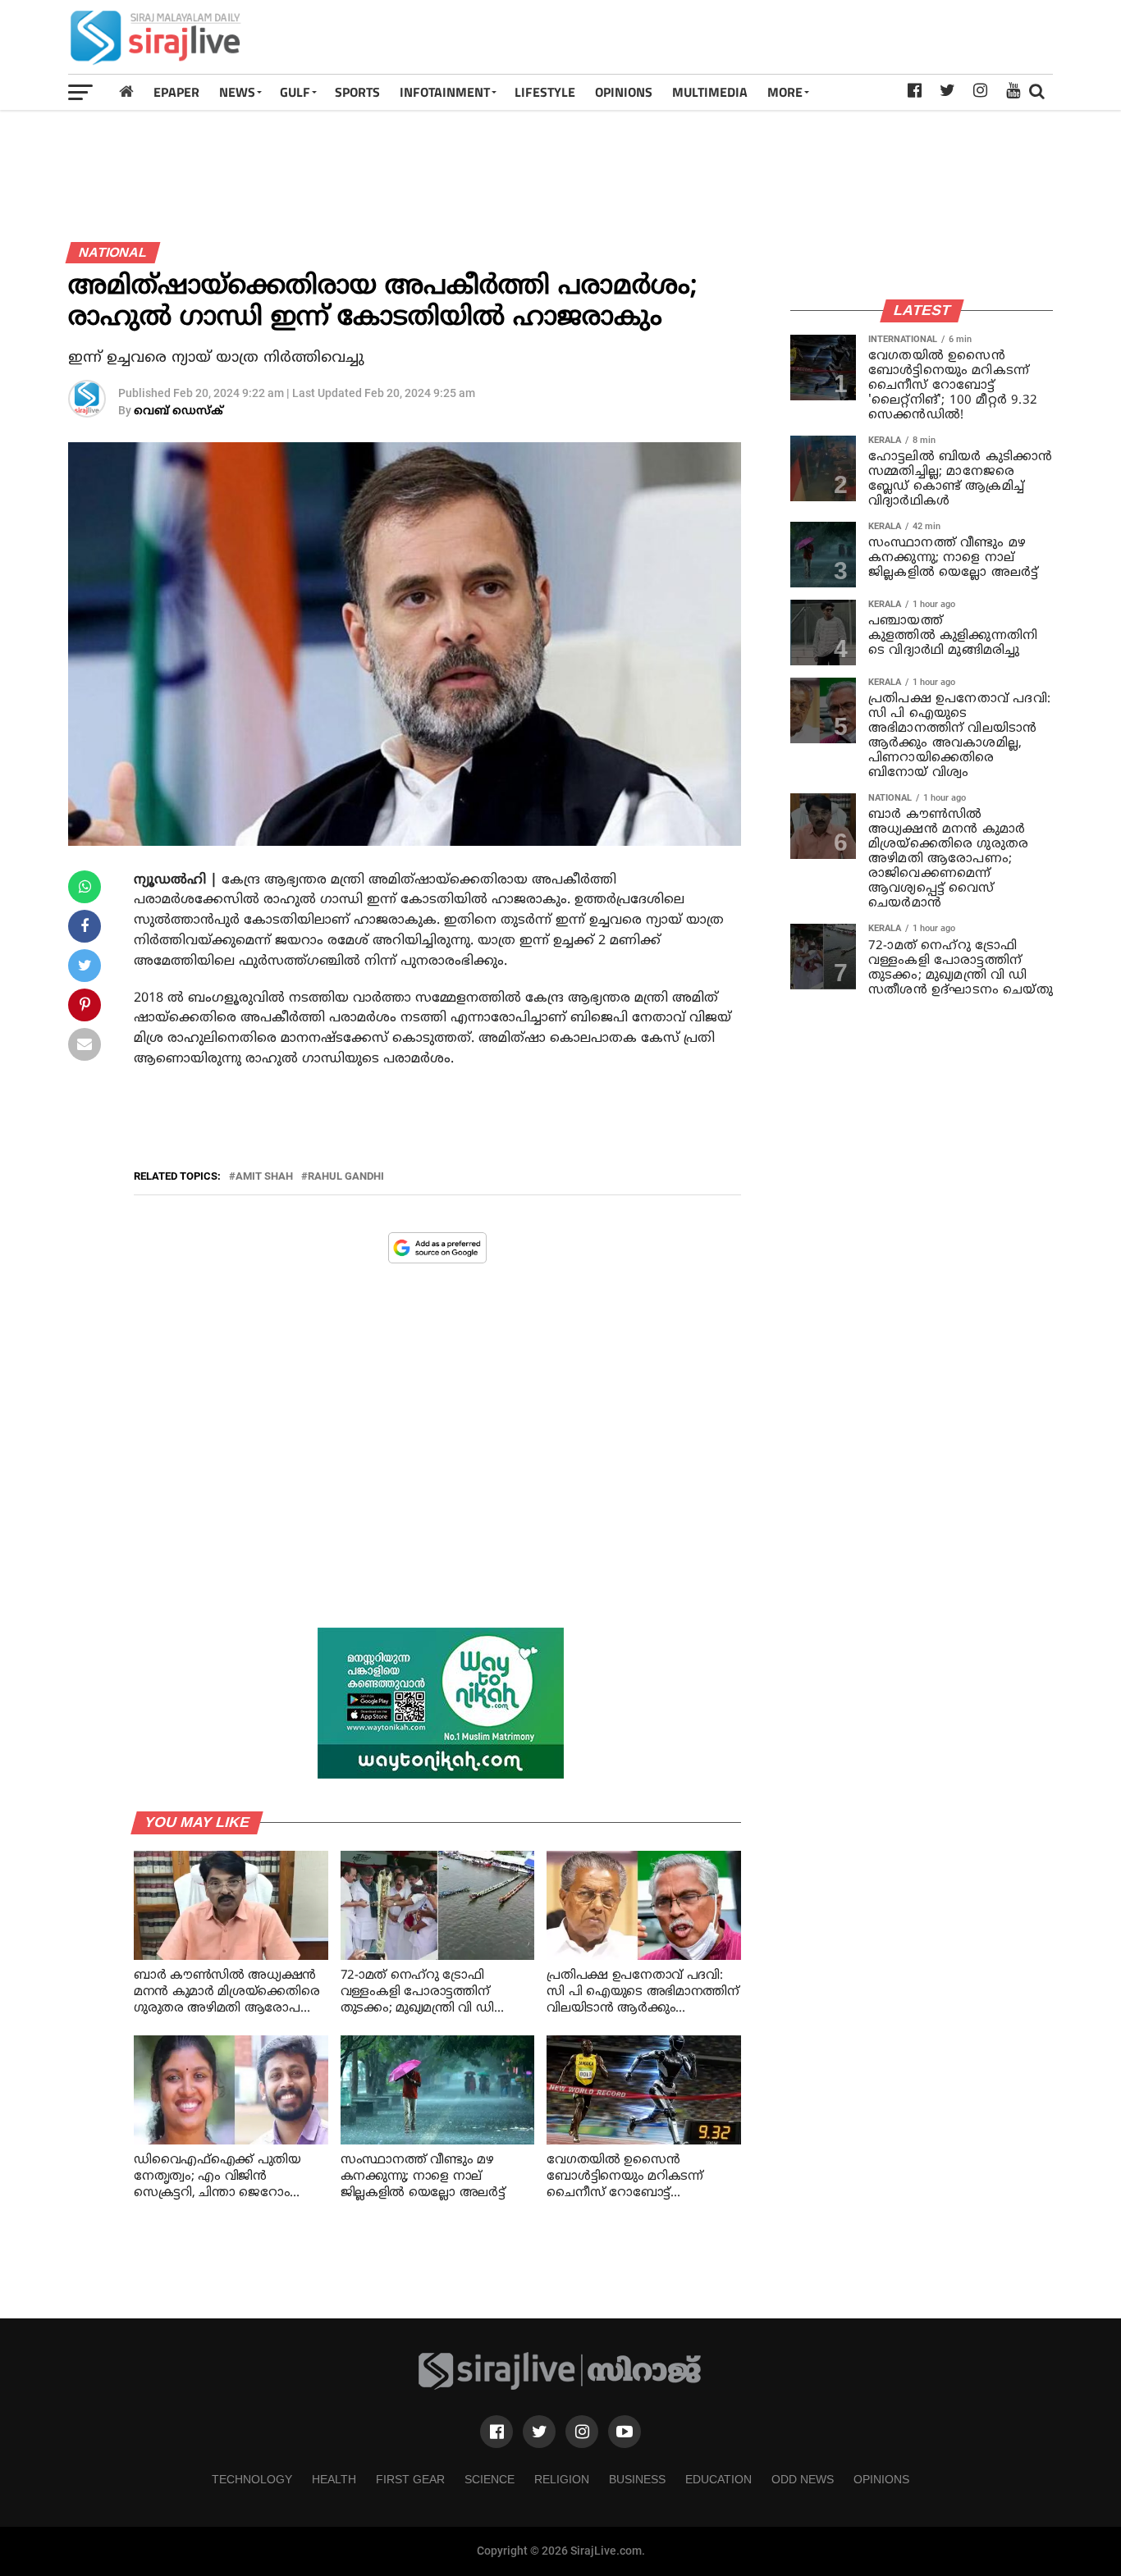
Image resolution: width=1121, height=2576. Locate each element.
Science (490, 2479)
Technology (252, 2479)
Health (334, 2479)
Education (718, 2479)
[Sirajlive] (560, 2386)
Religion (562, 2479)
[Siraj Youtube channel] (625, 2432)
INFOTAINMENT (445, 92)
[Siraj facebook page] (496, 2432)
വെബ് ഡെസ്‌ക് (178, 411)
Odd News (803, 2479)
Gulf (295, 92)
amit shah (264, 1177)
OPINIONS (624, 92)
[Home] (126, 91)
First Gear (410, 2479)
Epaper (176, 92)
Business (637, 2479)
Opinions (881, 2479)
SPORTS (357, 92)
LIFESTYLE (545, 92)
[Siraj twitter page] (539, 2432)
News (237, 92)
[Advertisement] (754, 37)
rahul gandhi (346, 1177)
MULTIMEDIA (710, 92)
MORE (785, 92)
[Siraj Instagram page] (582, 2432)
